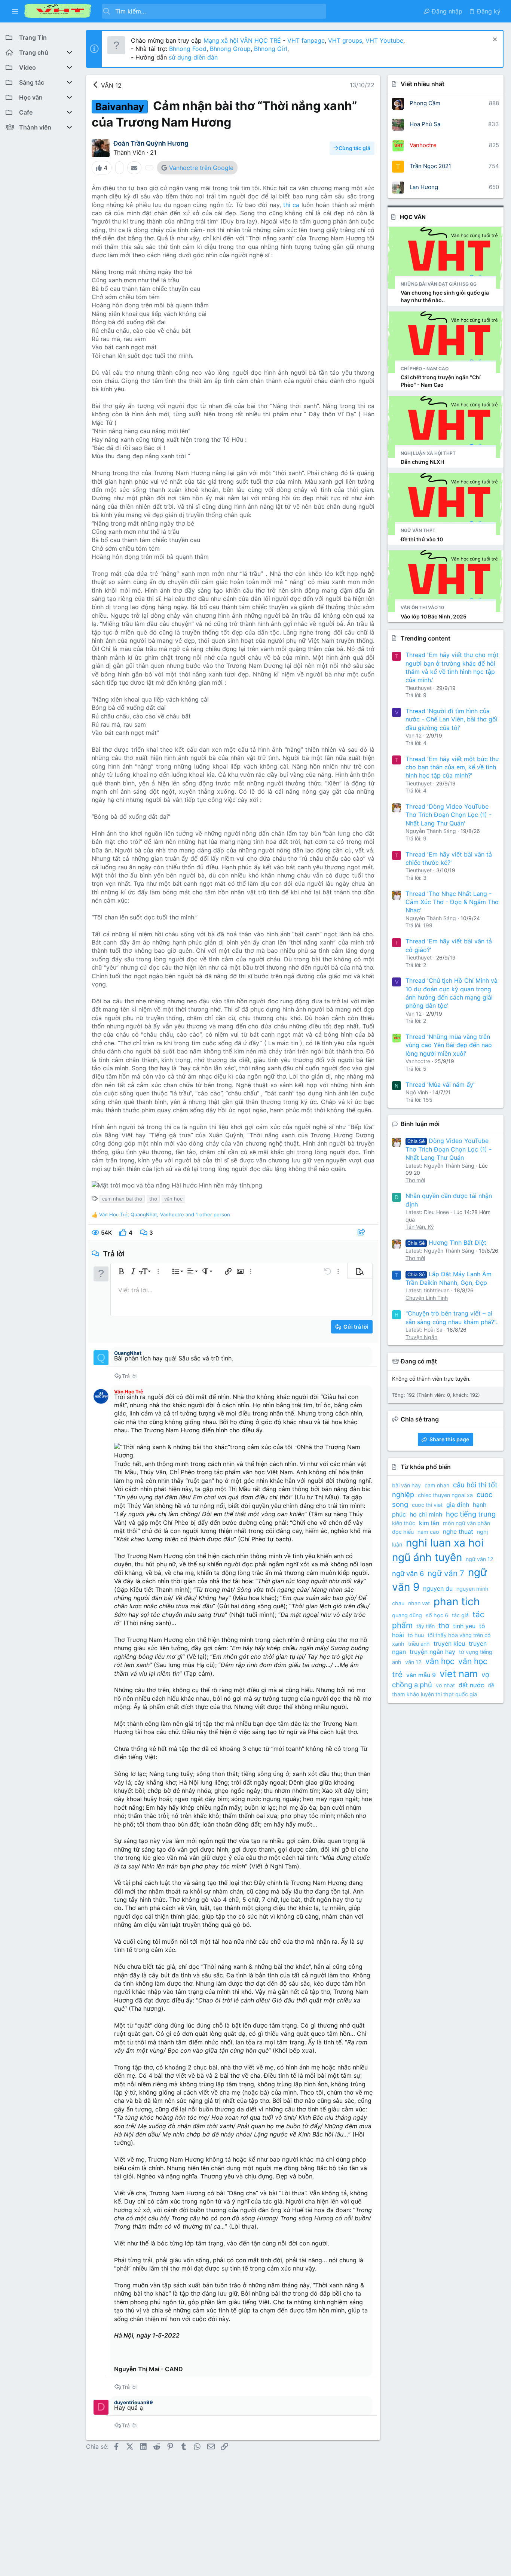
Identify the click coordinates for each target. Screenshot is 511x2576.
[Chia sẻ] (362, 1233)
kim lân (429, 1523)
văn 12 (413, 1662)
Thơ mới (415, 1180)
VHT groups (345, 40)
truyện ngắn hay (432, 1652)
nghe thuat (458, 1532)
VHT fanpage (306, 40)
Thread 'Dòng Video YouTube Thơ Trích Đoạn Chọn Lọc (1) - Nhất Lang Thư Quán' (449, 815)
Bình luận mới (420, 1124)
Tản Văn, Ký (420, 1227)
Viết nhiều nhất (423, 84)
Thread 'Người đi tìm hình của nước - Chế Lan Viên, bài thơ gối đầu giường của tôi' (452, 719)
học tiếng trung (471, 1514)
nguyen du (438, 1588)
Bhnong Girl (271, 49)
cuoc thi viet (427, 1505)
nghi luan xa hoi (445, 1543)
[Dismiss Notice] (494, 40)
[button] (15, 11)
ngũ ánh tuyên (427, 1557)
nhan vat (419, 1603)
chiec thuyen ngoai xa (445, 1495)
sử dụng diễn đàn (192, 57)
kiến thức (404, 1523)
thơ (153, 1199)
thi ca (290, 205)
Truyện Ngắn (421, 1337)
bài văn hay (406, 1485)
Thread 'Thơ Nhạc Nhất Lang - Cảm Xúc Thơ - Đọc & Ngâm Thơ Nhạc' (452, 902)
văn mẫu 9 (421, 1675)
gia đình (458, 1505)
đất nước (471, 1685)
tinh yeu (464, 1626)
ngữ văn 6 (408, 1573)
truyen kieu (449, 1643)
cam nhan (437, 1485)
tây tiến (426, 1626)
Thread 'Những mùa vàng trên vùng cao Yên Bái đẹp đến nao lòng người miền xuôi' (449, 1045)
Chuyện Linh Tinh (427, 1298)
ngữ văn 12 (480, 1559)
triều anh (419, 1644)
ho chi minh (426, 1514)
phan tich (457, 1602)
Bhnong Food (188, 49)
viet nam (459, 1674)
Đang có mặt (419, 1361)
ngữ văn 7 (446, 1573)
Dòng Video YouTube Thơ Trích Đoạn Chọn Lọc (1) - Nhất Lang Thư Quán (449, 1149)
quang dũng (407, 1615)
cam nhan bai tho (122, 1199)
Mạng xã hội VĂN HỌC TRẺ (241, 40)
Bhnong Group (230, 49)
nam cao (428, 1532)
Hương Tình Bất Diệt (447, 1243)
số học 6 (437, 1615)
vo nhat (445, 1685)
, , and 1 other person (165, 1214)
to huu (416, 1635)
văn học (173, 1199)
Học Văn (413, 217)
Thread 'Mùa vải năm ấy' (440, 1085)
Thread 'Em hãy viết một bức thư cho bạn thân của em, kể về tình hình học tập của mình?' (452, 767)
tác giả (460, 1615)
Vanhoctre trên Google (201, 168)
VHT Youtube (384, 40)
